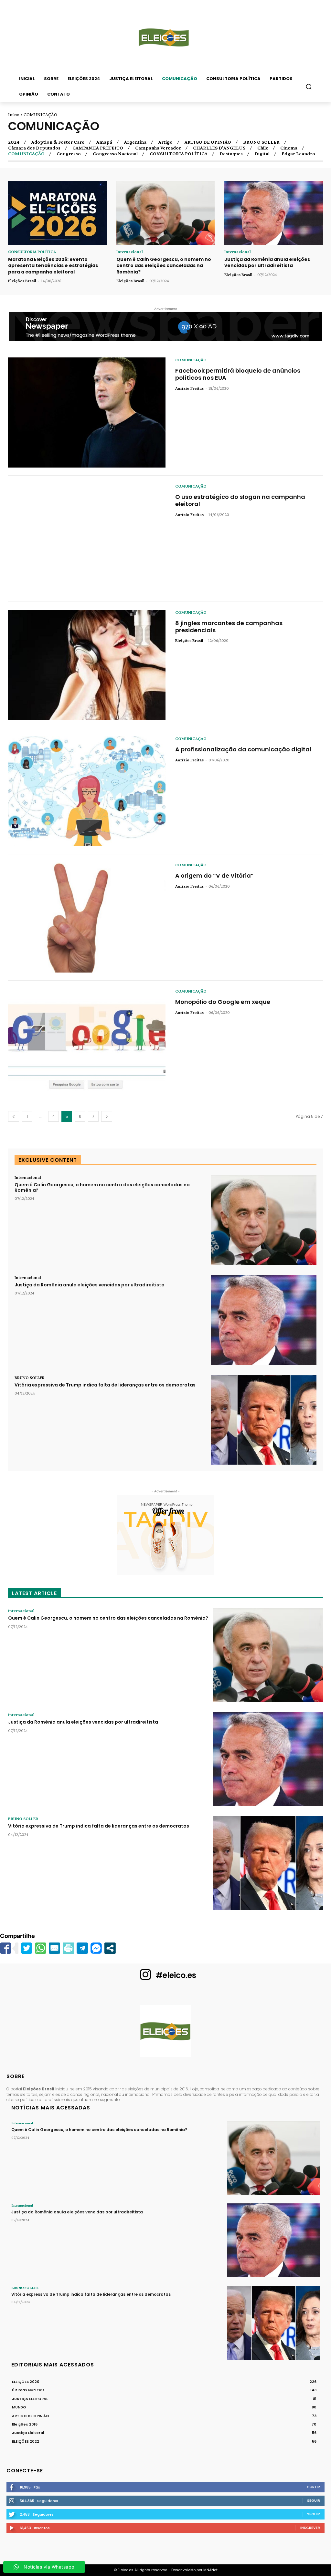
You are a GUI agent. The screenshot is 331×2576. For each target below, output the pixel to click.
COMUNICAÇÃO (26, 154)
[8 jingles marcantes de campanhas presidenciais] (87, 665)
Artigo (165, 142)
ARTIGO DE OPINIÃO (208, 142)
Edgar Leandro (298, 154)
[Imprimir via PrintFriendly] (68, 1948)
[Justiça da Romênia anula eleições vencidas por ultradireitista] (274, 213)
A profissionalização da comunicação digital (243, 749)
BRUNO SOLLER (261, 142)
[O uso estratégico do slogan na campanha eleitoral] (87, 539)
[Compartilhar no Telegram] (82, 1948)
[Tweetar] (27, 1948)
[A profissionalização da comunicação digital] (87, 791)
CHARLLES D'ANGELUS (219, 148)
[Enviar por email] (54, 1948)
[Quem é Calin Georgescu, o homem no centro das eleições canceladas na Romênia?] (166, 213)
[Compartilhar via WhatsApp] (41, 1948)
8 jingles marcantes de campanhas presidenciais (229, 627)
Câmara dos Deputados (34, 148)
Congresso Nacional (115, 154)
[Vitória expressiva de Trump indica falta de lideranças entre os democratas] (264, 1420)
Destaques (231, 154)
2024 (14, 142)
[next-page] (107, 1116)
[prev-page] (14, 1116)
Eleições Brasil (22, 281)
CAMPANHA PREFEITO (98, 148)
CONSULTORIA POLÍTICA (179, 154)
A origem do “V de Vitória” (214, 876)
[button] (309, 87)
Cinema (289, 148)
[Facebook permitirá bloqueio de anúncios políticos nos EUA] (87, 412)
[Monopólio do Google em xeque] (87, 1044)
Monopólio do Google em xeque (223, 1002)
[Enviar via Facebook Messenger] (96, 1948)
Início (14, 115)
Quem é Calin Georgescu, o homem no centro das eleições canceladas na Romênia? (164, 266)
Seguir (314, 2500)
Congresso (69, 154)
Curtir (313, 2487)
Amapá (104, 142)
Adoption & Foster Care (58, 142)
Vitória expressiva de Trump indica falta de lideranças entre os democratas (105, 1385)
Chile (263, 148)
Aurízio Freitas (189, 388)
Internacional (130, 252)
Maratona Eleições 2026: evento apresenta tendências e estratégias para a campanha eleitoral (53, 266)
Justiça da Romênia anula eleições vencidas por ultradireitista (267, 263)
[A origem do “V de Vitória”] (87, 917)
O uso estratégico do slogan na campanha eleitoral (240, 500)
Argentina (135, 142)
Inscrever (310, 2528)
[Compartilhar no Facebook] (6, 1948)
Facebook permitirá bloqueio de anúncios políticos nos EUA (238, 374)
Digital (262, 154)
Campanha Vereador (158, 148)
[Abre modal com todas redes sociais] (110, 1948)
